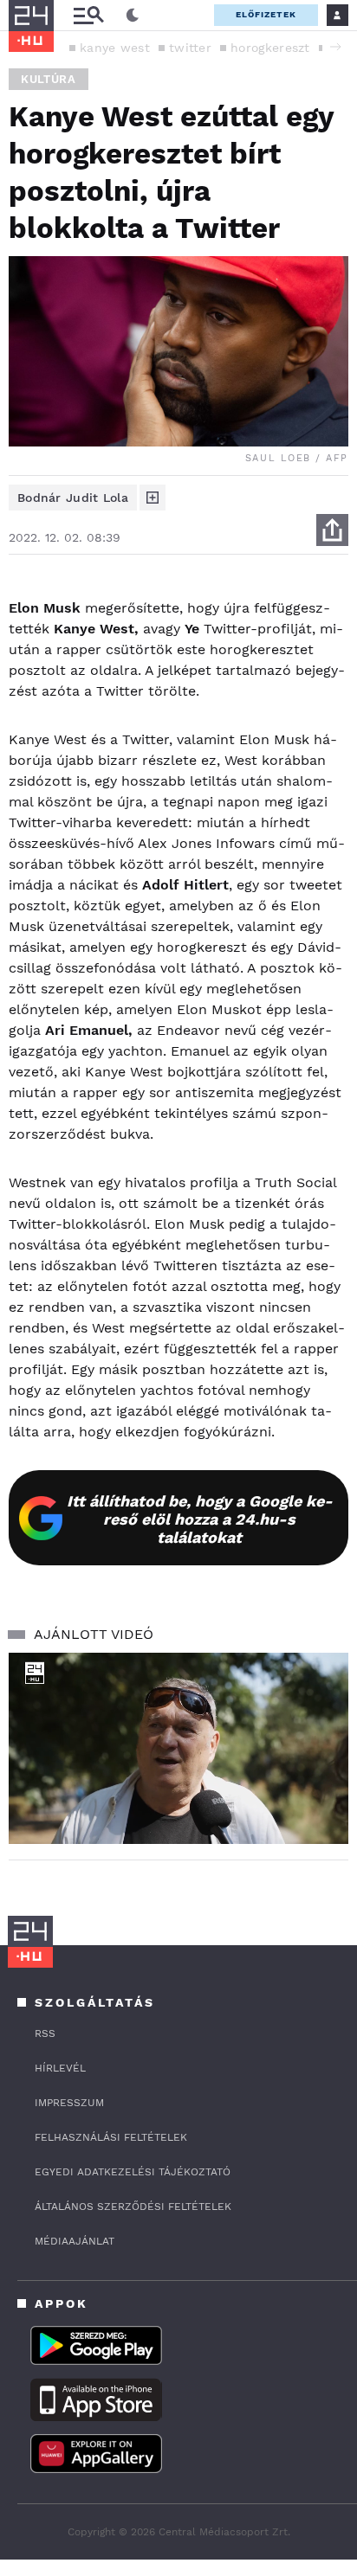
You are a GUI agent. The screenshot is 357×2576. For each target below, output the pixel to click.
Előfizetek (266, 14)
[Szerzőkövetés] (153, 498)
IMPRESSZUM (69, 2103)
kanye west (115, 48)
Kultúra (49, 79)
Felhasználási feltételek (111, 2137)
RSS (45, 2033)
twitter (190, 48)
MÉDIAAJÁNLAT (75, 2241)
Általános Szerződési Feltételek (133, 2207)
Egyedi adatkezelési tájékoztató (133, 2172)
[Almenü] (88, 15)
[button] (335, 47)
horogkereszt (270, 48)
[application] (178, 1748)
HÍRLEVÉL (60, 2068)
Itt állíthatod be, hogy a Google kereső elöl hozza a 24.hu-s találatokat (200, 1519)
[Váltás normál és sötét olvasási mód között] (133, 16)
